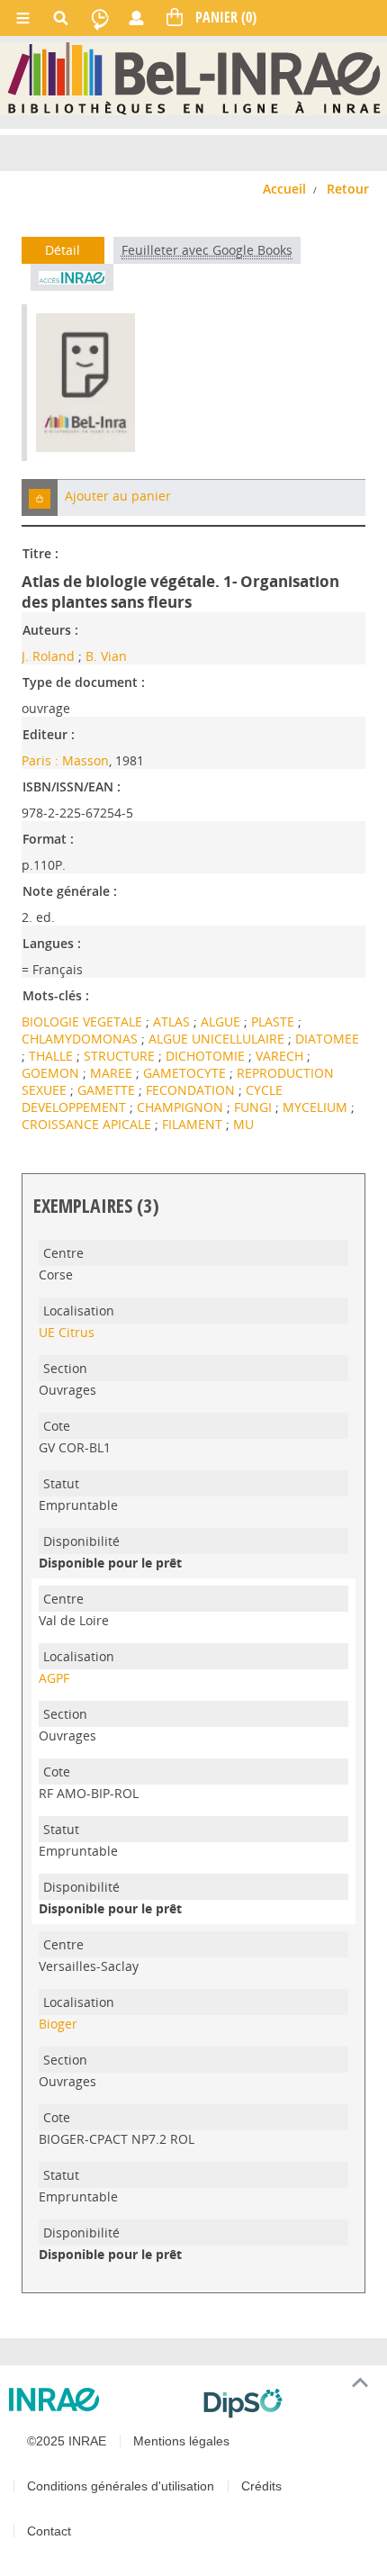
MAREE (113, 1073)
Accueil (284, 189)
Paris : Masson (65, 760)
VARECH (281, 1056)
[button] (40, 497)
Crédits (261, 2486)
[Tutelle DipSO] (288, 2403)
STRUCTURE (121, 1056)
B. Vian (106, 656)
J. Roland (48, 656)
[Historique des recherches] (100, 18)
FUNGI (255, 1107)
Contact (49, 2531)
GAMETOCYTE (186, 1073)
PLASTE (274, 1021)
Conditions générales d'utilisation (121, 2486)
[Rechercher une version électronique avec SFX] (72, 277)
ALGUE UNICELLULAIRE (218, 1039)
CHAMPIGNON (182, 1107)
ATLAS (173, 1021)
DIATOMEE (327, 1039)
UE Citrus (67, 1332)
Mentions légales (181, 2441)
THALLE (53, 1056)
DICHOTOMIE (207, 1056)
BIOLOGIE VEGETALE (84, 1021)
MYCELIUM (317, 1107)
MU (243, 1124)
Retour (348, 189)
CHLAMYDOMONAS (81, 1039)
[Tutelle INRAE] (99, 2400)
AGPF (54, 1678)
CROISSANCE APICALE (88, 1124)
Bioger (58, 2024)
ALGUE (222, 1021)
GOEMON (52, 1073)
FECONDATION (192, 1090)
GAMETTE (108, 1090)
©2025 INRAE (67, 2441)
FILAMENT (194, 1124)
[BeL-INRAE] (194, 78)
